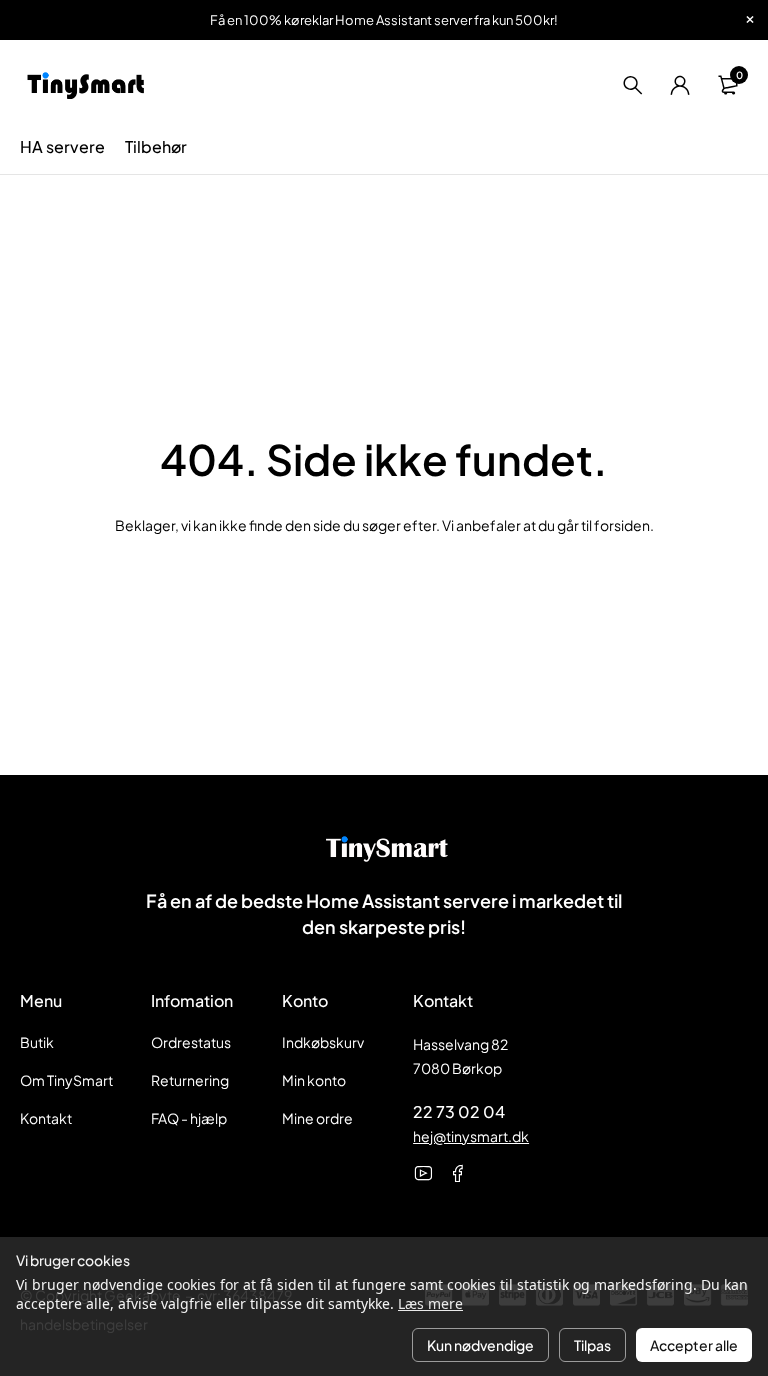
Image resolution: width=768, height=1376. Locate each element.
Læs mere (430, 1303)
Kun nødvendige (480, 1345)
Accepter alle (694, 1345)
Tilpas (592, 1345)
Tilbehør (156, 146)
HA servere (62, 146)
